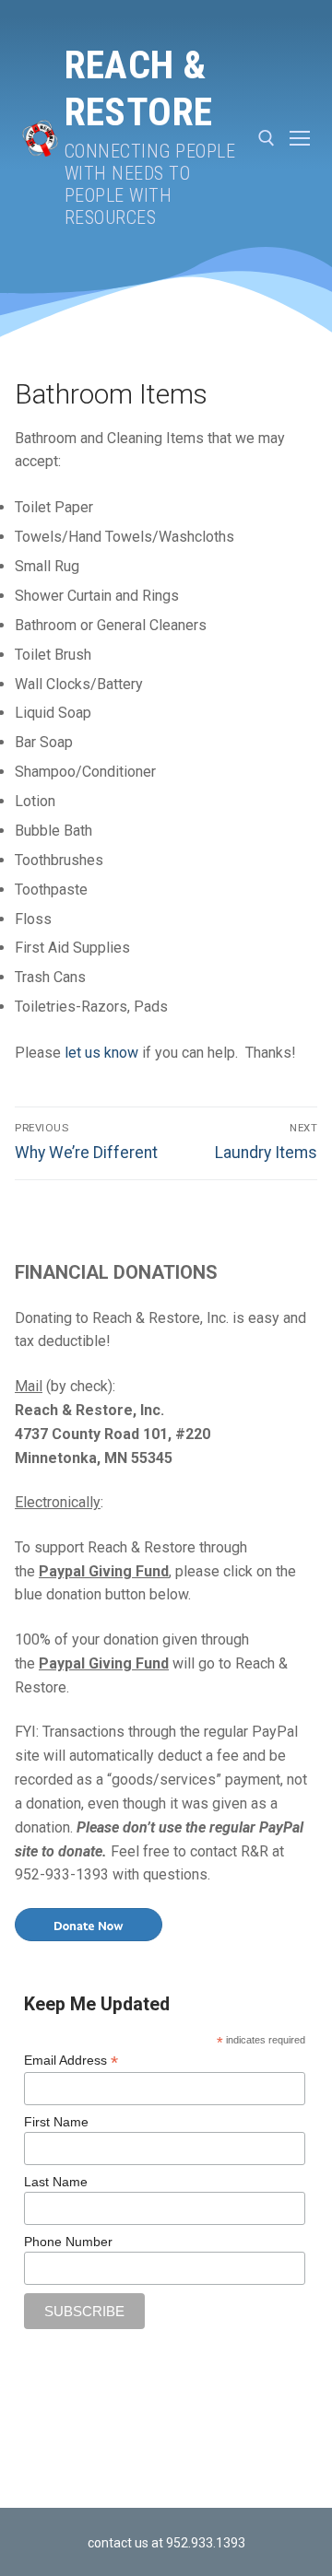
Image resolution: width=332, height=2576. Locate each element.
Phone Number (68, 2242)
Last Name (56, 2182)
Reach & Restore (139, 88)
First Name (56, 2122)
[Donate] (89, 1923)
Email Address (71, 2061)
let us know (101, 1053)
